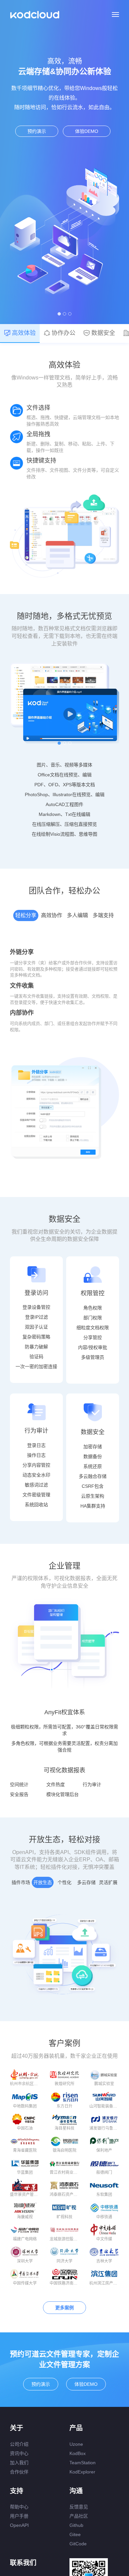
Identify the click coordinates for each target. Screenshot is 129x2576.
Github (76, 2525)
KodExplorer (82, 2472)
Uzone (76, 2444)
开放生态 (43, 1882)
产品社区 (79, 2516)
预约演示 (37, 131)
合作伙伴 (19, 2472)
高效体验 (24, 333)
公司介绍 (19, 2444)
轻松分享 (26, 915)
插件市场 (21, 1882)
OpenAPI (19, 2525)
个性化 (64, 1882)
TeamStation (83, 2463)
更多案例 (64, 2308)
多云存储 (86, 1882)
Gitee (75, 2534)
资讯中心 (19, 2453)
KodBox (78, 2453)
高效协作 (52, 915)
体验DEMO (87, 131)
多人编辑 (77, 915)
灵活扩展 (108, 1882)
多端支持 (103, 915)
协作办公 (64, 333)
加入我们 (19, 2463)
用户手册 (19, 2516)
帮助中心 (19, 2507)
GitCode (78, 2544)
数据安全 (103, 333)
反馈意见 (79, 2507)
